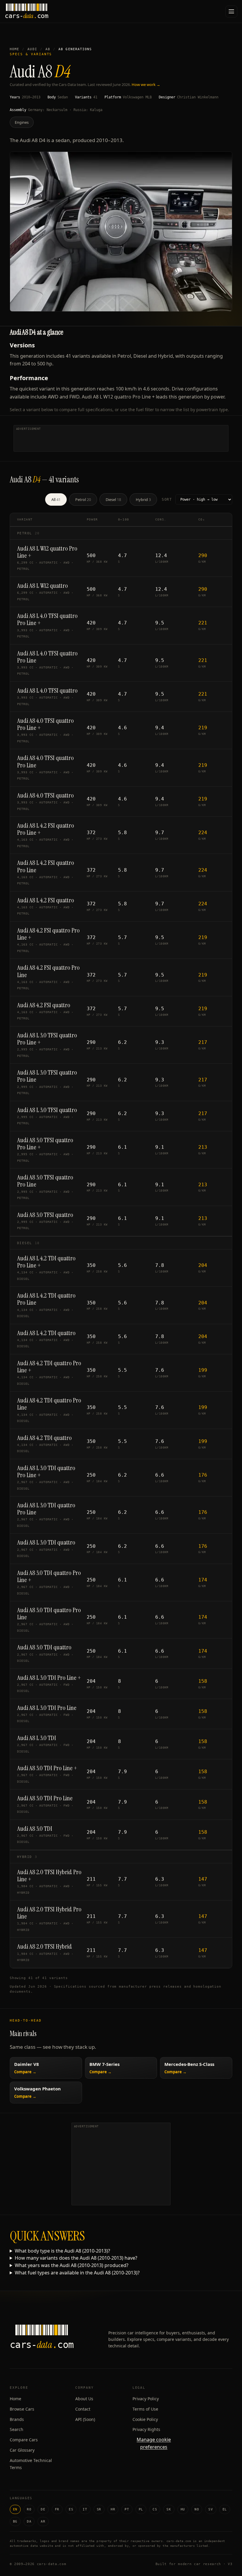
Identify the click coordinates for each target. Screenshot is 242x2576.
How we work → (146, 84)
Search (17, 2429)
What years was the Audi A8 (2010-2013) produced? (72, 2265)
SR (99, 2509)
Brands (17, 2419)
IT (85, 2509)
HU (183, 2509)
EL (225, 2509)
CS (155, 2509)
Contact (83, 2409)
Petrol (83, 499)
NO (197, 2509)
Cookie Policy (145, 2419)
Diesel (113, 499)
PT (127, 2509)
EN (15, 2509)
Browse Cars (22, 2409)
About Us (84, 2399)
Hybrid (143, 499)
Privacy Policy (146, 2399)
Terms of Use (145, 2409)
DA (29, 2522)
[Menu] (231, 12)
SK (169, 2509)
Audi (32, 49)
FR (57, 2509)
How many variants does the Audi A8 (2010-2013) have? (76, 2258)
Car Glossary (22, 2450)
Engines (22, 122)
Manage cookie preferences (154, 2443)
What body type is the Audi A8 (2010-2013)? (62, 2251)
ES (71, 2509)
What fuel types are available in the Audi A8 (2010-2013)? (77, 2273)
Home (14, 49)
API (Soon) (85, 2419)
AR (43, 2522)
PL (141, 2509)
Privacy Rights (146, 2429)
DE (43, 2509)
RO (29, 2509)
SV (211, 2509)
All (56, 499)
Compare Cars (24, 2440)
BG (15, 2522)
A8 (48, 49)
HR (113, 2509)
